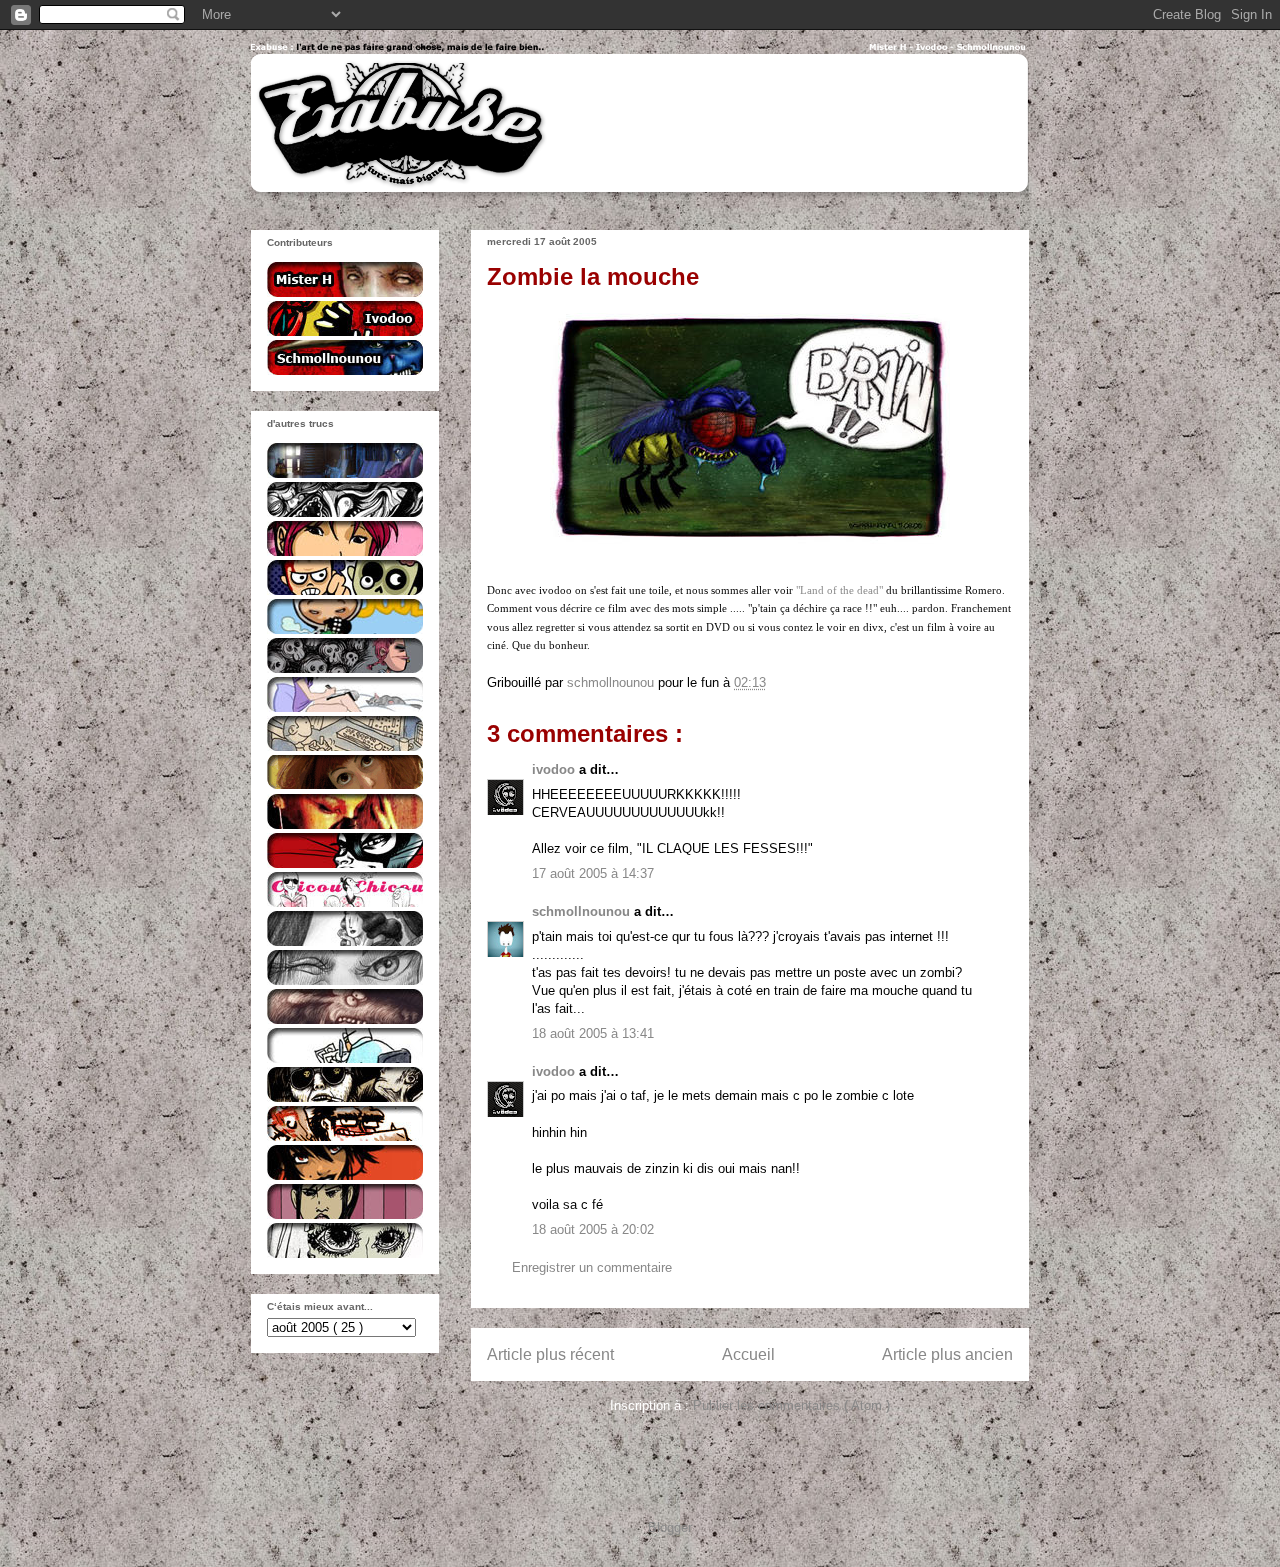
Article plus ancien (947, 1354)
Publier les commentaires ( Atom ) (791, 1405)
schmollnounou (583, 911)
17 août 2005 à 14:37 (593, 873)
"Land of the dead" (839, 590)
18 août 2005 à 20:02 (593, 1229)
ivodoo (555, 769)
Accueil (748, 1354)
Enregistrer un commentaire (592, 1267)
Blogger (669, 1527)
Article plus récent (550, 1354)
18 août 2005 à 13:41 (593, 1033)
